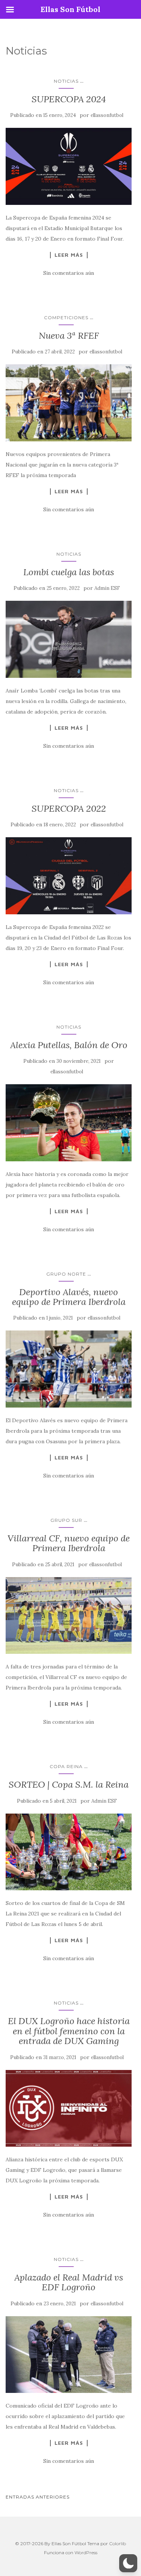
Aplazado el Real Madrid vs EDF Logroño (69, 2282)
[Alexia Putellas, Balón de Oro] (69, 1123)
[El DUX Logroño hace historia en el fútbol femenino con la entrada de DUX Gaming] (69, 2109)
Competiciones (66, 317)
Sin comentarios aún (69, 273)
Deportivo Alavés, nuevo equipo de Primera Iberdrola (69, 1297)
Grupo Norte (66, 1274)
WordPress (86, 2553)
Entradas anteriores (38, 2497)
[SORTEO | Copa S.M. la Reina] (69, 1852)
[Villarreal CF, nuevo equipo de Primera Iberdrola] (69, 1616)
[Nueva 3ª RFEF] (69, 403)
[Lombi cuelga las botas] (69, 639)
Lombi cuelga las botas (69, 572)
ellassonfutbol (107, 115)
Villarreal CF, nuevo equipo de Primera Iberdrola (69, 1543)
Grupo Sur (66, 1520)
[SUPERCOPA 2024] (69, 166)
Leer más (69, 255)
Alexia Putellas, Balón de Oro (69, 1045)
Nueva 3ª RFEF (69, 336)
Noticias (66, 81)
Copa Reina (66, 1766)
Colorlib (117, 2543)
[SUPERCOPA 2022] (69, 876)
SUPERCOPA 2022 (69, 808)
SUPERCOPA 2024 (69, 99)
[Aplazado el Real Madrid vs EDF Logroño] (69, 2355)
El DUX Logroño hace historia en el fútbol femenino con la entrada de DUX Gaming (69, 2031)
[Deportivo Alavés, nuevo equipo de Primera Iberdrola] (69, 1369)
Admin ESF (107, 588)
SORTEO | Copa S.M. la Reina (69, 1784)
